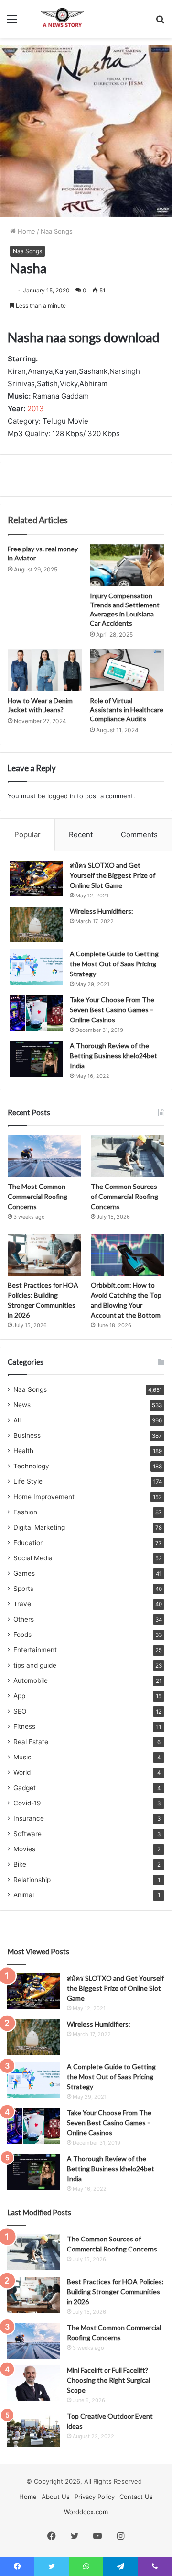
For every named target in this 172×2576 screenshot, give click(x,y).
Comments (139, 834)
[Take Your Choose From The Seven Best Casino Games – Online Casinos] (36, 1013)
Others (24, 1619)
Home (26, 231)
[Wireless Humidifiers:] (36, 924)
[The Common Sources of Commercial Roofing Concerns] (128, 1156)
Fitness (24, 1726)
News (22, 1405)
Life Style (28, 1481)
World (22, 1772)
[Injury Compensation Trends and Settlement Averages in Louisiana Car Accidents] (127, 565)
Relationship (32, 1880)
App (19, 1696)
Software (27, 1834)
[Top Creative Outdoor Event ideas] (33, 2429)
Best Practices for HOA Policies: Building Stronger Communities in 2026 (115, 2291)
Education (29, 1543)
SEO (20, 1711)
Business (27, 1435)
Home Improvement (44, 1497)
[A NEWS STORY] (62, 19)
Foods (22, 1635)
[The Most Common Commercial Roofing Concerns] (44, 1156)
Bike (20, 1864)
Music (22, 1757)
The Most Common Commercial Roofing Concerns (38, 1196)
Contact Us (136, 2497)
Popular (27, 834)
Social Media (33, 1558)
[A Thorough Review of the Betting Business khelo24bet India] (36, 1059)
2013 (36, 409)
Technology (31, 1466)
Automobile (31, 1680)
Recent (81, 834)
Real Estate (31, 1742)
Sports (23, 1589)
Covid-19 (27, 1803)
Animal (24, 1895)
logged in (61, 796)
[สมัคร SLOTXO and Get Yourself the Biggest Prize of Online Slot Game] (36, 879)
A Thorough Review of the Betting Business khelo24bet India (113, 1056)
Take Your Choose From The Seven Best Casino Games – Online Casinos (112, 1010)
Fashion (25, 1512)
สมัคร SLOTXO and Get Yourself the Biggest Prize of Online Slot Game (113, 875)
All (17, 1420)
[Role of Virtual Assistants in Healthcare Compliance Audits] (127, 670)
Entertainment (35, 1650)
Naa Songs (57, 231)
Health (23, 1451)
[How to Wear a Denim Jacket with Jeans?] (45, 670)
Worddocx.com (86, 2512)
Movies (24, 1849)
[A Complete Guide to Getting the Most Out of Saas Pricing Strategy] (36, 967)
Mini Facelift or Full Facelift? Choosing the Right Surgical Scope (108, 2380)
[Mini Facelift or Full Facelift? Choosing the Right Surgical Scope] (33, 2383)
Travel (23, 1604)
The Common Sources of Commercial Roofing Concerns (124, 1196)
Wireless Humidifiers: (102, 911)
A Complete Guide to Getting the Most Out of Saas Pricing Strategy (114, 964)
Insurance (29, 1818)
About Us (56, 2497)
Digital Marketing (39, 1527)
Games (24, 1573)
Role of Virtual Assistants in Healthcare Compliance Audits (127, 710)
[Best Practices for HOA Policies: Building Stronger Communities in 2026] (44, 1255)
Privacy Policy (95, 2497)
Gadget (25, 1788)
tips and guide (35, 1665)
